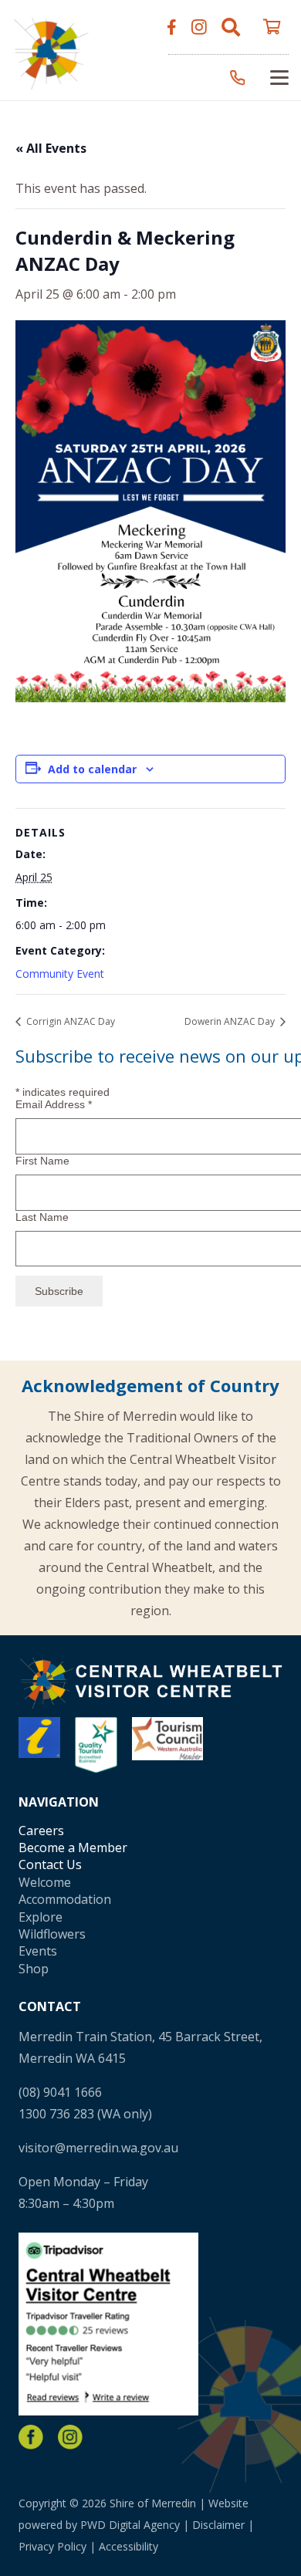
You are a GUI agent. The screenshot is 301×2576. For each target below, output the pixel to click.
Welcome (45, 1882)
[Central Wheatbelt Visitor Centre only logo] (51, 51)
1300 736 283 (56, 2114)
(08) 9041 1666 (60, 2092)
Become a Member (73, 1847)
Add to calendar (92, 769)
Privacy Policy (52, 2546)
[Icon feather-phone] (238, 78)
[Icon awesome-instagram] (199, 27)
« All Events (51, 148)
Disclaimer (218, 2525)
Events (38, 1951)
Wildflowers (52, 1934)
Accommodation (65, 1899)
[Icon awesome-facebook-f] (172, 27)
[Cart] (272, 27)
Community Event (60, 974)
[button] (231, 27)
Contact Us (50, 1864)
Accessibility (129, 2546)
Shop (34, 1969)
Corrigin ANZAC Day (69, 1021)
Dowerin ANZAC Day (231, 1021)
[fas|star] (31, 2437)
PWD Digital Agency (130, 2525)
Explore (41, 1917)
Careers (41, 1831)
